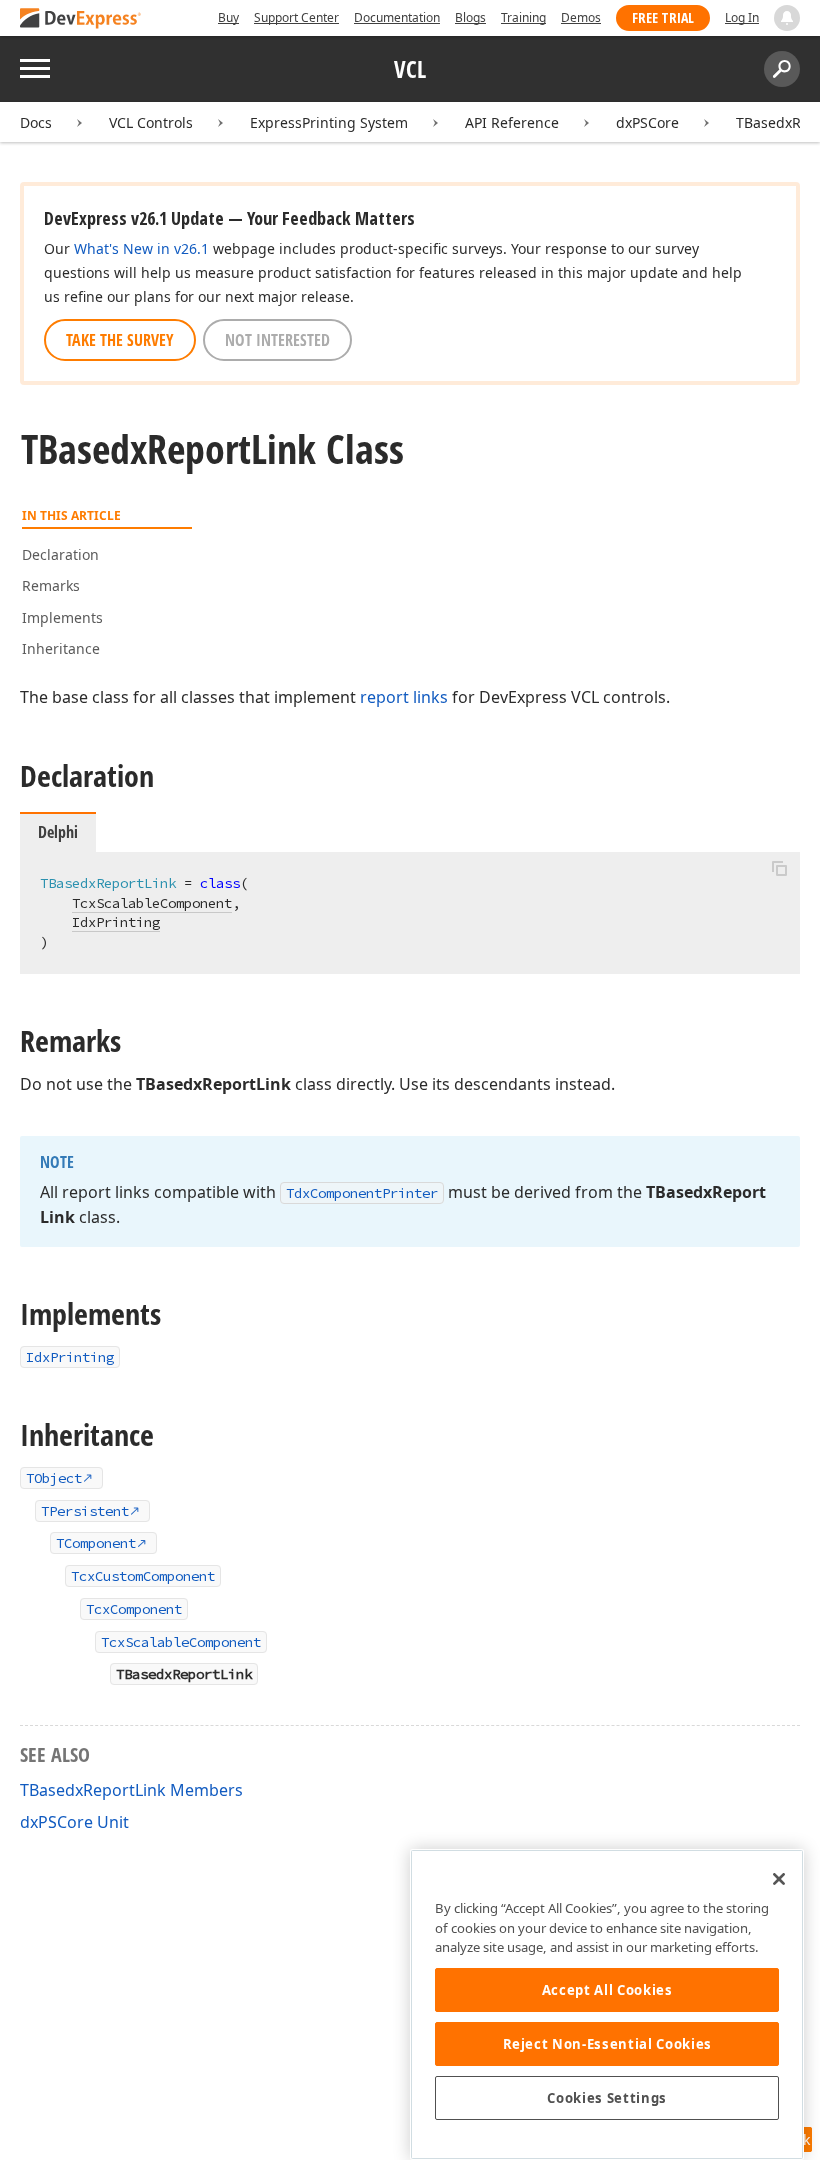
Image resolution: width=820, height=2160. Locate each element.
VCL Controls (151, 122)
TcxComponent (134, 1609)
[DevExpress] (81, 19)
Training (523, 17)
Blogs (470, 17)
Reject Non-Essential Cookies (607, 2044)
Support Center (296, 17)
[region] (607, 2004)
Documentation (397, 17)
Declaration (60, 554)
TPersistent (85, 1511)
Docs (36, 122)
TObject (54, 1478)
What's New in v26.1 (141, 248)
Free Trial (663, 17)
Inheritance (61, 648)
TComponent (96, 1543)
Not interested (277, 340)
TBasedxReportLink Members (131, 1790)
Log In (742, 17)
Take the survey (120, 340)
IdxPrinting (116, 922)
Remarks (51, 585)
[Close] (779, 1879)
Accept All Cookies (607, 1990)
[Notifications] (787, 18)
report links (404, 697)
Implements (62, 617)
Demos (581, 17)
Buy (228, 17)
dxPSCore (647, 122)
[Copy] (779, 869)
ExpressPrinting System (329, 122)
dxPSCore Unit (74, 1822)
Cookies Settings (607, 2098)
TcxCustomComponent (143, 1576)
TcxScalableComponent (152, 903)
